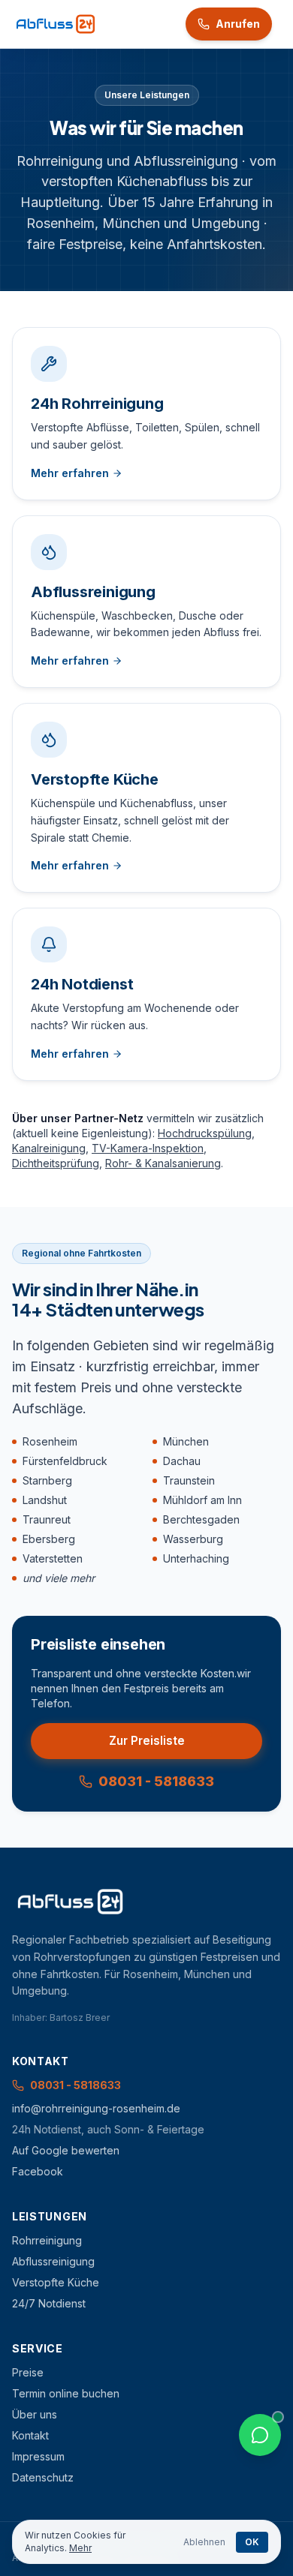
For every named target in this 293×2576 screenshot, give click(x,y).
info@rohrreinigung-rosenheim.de (96, 2108)
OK (252, 2542)
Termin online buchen (66, 2393)
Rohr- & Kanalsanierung (163, 1163)
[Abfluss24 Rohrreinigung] (56, 24)
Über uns (35, 2414)
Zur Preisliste (147, 1741)
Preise (28, 2372)
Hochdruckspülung (205, 1133)
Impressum (38, 2456)
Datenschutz (43, 2477)
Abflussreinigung (53, 2261)
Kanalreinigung (49, 1148)
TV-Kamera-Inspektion (148, 1148)
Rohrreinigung (47, 2240)
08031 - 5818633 (156, 1781)
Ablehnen (204, 2542)
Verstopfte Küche (56, 2282)
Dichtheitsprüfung (56, 1163)
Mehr (80, 2548)
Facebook (38, 2171)
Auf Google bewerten (66, 2150)
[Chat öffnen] (260, 2435)
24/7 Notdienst (49, 2303)
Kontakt (30, 2435)
